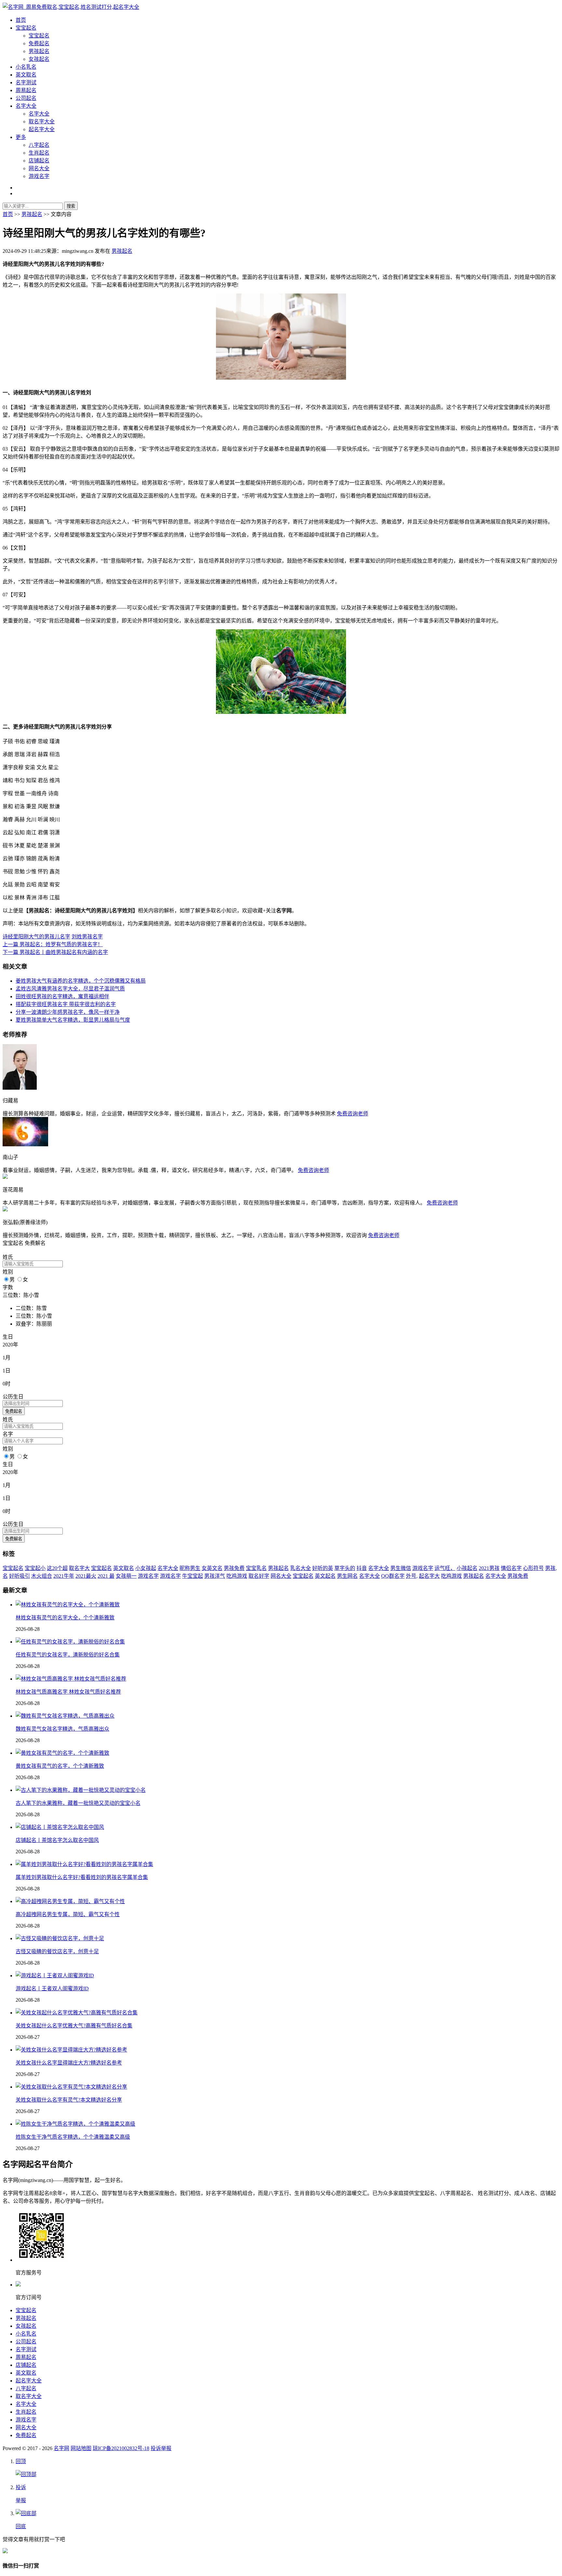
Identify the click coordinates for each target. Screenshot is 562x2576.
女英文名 (212, 1568)
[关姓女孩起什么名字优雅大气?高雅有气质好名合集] (77, 2013)
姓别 (8, 1272)
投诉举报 (161, 2448)
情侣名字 (511, 1568)
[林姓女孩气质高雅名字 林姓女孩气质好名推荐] (71, 1679)
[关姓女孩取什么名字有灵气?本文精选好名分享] (71, 2087)
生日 (8, 1337)
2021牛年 (64, 1576)
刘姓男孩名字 (87, 937)
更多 (21, 137)
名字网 (61, 2448)
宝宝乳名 (256, 1568)
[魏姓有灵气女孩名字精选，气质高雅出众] (65, 1716)
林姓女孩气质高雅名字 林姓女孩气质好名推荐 (68, 1692)
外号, (412, 1576)
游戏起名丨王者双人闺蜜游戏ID (52, 1989)
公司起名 (26, 98)
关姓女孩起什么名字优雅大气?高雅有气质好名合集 (74, 2026)
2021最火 (86, 1576)
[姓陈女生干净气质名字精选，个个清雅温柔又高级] (75, 2124)
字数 (8, 1287)
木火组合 (42, 1576)
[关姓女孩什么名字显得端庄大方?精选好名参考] (71, 2050)
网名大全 (39, 168)
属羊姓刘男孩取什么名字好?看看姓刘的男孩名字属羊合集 (82, 1877)
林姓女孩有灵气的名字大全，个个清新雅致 (65, 1618)
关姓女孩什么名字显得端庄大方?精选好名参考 (69, 2063)
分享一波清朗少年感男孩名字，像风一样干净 (68, 1012)
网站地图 (81, 2448)
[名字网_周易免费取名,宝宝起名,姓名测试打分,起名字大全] (71, 7)
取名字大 (79, 1568)
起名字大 (429, 1576)
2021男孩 (489, 1568)
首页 (21, 20)
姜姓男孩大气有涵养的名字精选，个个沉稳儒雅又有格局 (81, 981)
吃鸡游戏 (237, 1576)
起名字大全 (42, 129)
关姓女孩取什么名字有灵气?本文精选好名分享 (69, 2100)
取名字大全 (42, 122)
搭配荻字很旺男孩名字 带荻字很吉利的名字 (66, 1004)
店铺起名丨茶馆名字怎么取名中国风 (57, 1840)
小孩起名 (467, 1568)
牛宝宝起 (193, 1576)
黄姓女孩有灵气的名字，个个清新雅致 (60, 1766)
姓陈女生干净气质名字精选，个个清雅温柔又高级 (73, 2137)
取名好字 (259, 1576)
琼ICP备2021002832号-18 (121, 2448)
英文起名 (325, 1576)
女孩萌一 (126, 1576)
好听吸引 (20, 1576)
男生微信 (401, 1568)
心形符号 (533, 1568)
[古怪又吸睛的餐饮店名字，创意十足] (60, 1938)
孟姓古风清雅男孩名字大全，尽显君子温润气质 (70, 989)
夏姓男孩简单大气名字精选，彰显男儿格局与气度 (73, 1020)
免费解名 (14, 1539)
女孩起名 (39, 59)
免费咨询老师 (353, 1114)
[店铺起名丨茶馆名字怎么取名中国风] (60, 1827)
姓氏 (8, 1257)
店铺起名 (39, 161)
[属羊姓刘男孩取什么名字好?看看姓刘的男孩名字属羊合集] (84, 1864)
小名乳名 (26, 67)
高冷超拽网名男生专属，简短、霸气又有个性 (68, 1914)
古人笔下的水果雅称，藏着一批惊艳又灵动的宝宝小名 (78, 1803)
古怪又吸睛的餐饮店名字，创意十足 (57, 1951)
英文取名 (26, 75)
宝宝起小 (35, 1568)
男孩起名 (39, 51)
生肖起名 (39, 153)
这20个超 (57, 1568)
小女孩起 (146, 1568)
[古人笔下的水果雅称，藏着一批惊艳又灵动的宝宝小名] (81, 1790)
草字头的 (345, 1568)
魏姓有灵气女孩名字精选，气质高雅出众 (62, 1729)
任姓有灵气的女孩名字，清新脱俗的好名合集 (68, 1655)
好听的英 (323, 1568)
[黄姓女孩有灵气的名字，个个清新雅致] (62, 1753)
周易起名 (26, 90)
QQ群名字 (393, 1576)
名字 (8, 1434)
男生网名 (347, 1576)
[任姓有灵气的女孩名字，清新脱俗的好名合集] (70, 1642)
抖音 (362, 1568)
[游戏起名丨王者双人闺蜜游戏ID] (55, 1976)
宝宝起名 (26, 28)
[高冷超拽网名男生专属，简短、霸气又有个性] (70, 1901)
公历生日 (13, 1397)
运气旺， (445, 1568)
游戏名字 (39, 176)
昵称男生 (190, 1568)
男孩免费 (234, 1568)
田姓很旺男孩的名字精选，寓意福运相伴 (62, 996)
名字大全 (26, 106)
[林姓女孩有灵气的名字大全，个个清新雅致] (68, 1605)
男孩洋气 (215, 1576)
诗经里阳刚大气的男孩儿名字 (36, 937)
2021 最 (106, 1576)
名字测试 (26, 82)
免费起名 (39, 43)
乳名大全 (301, 1568)
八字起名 (39, 145)
